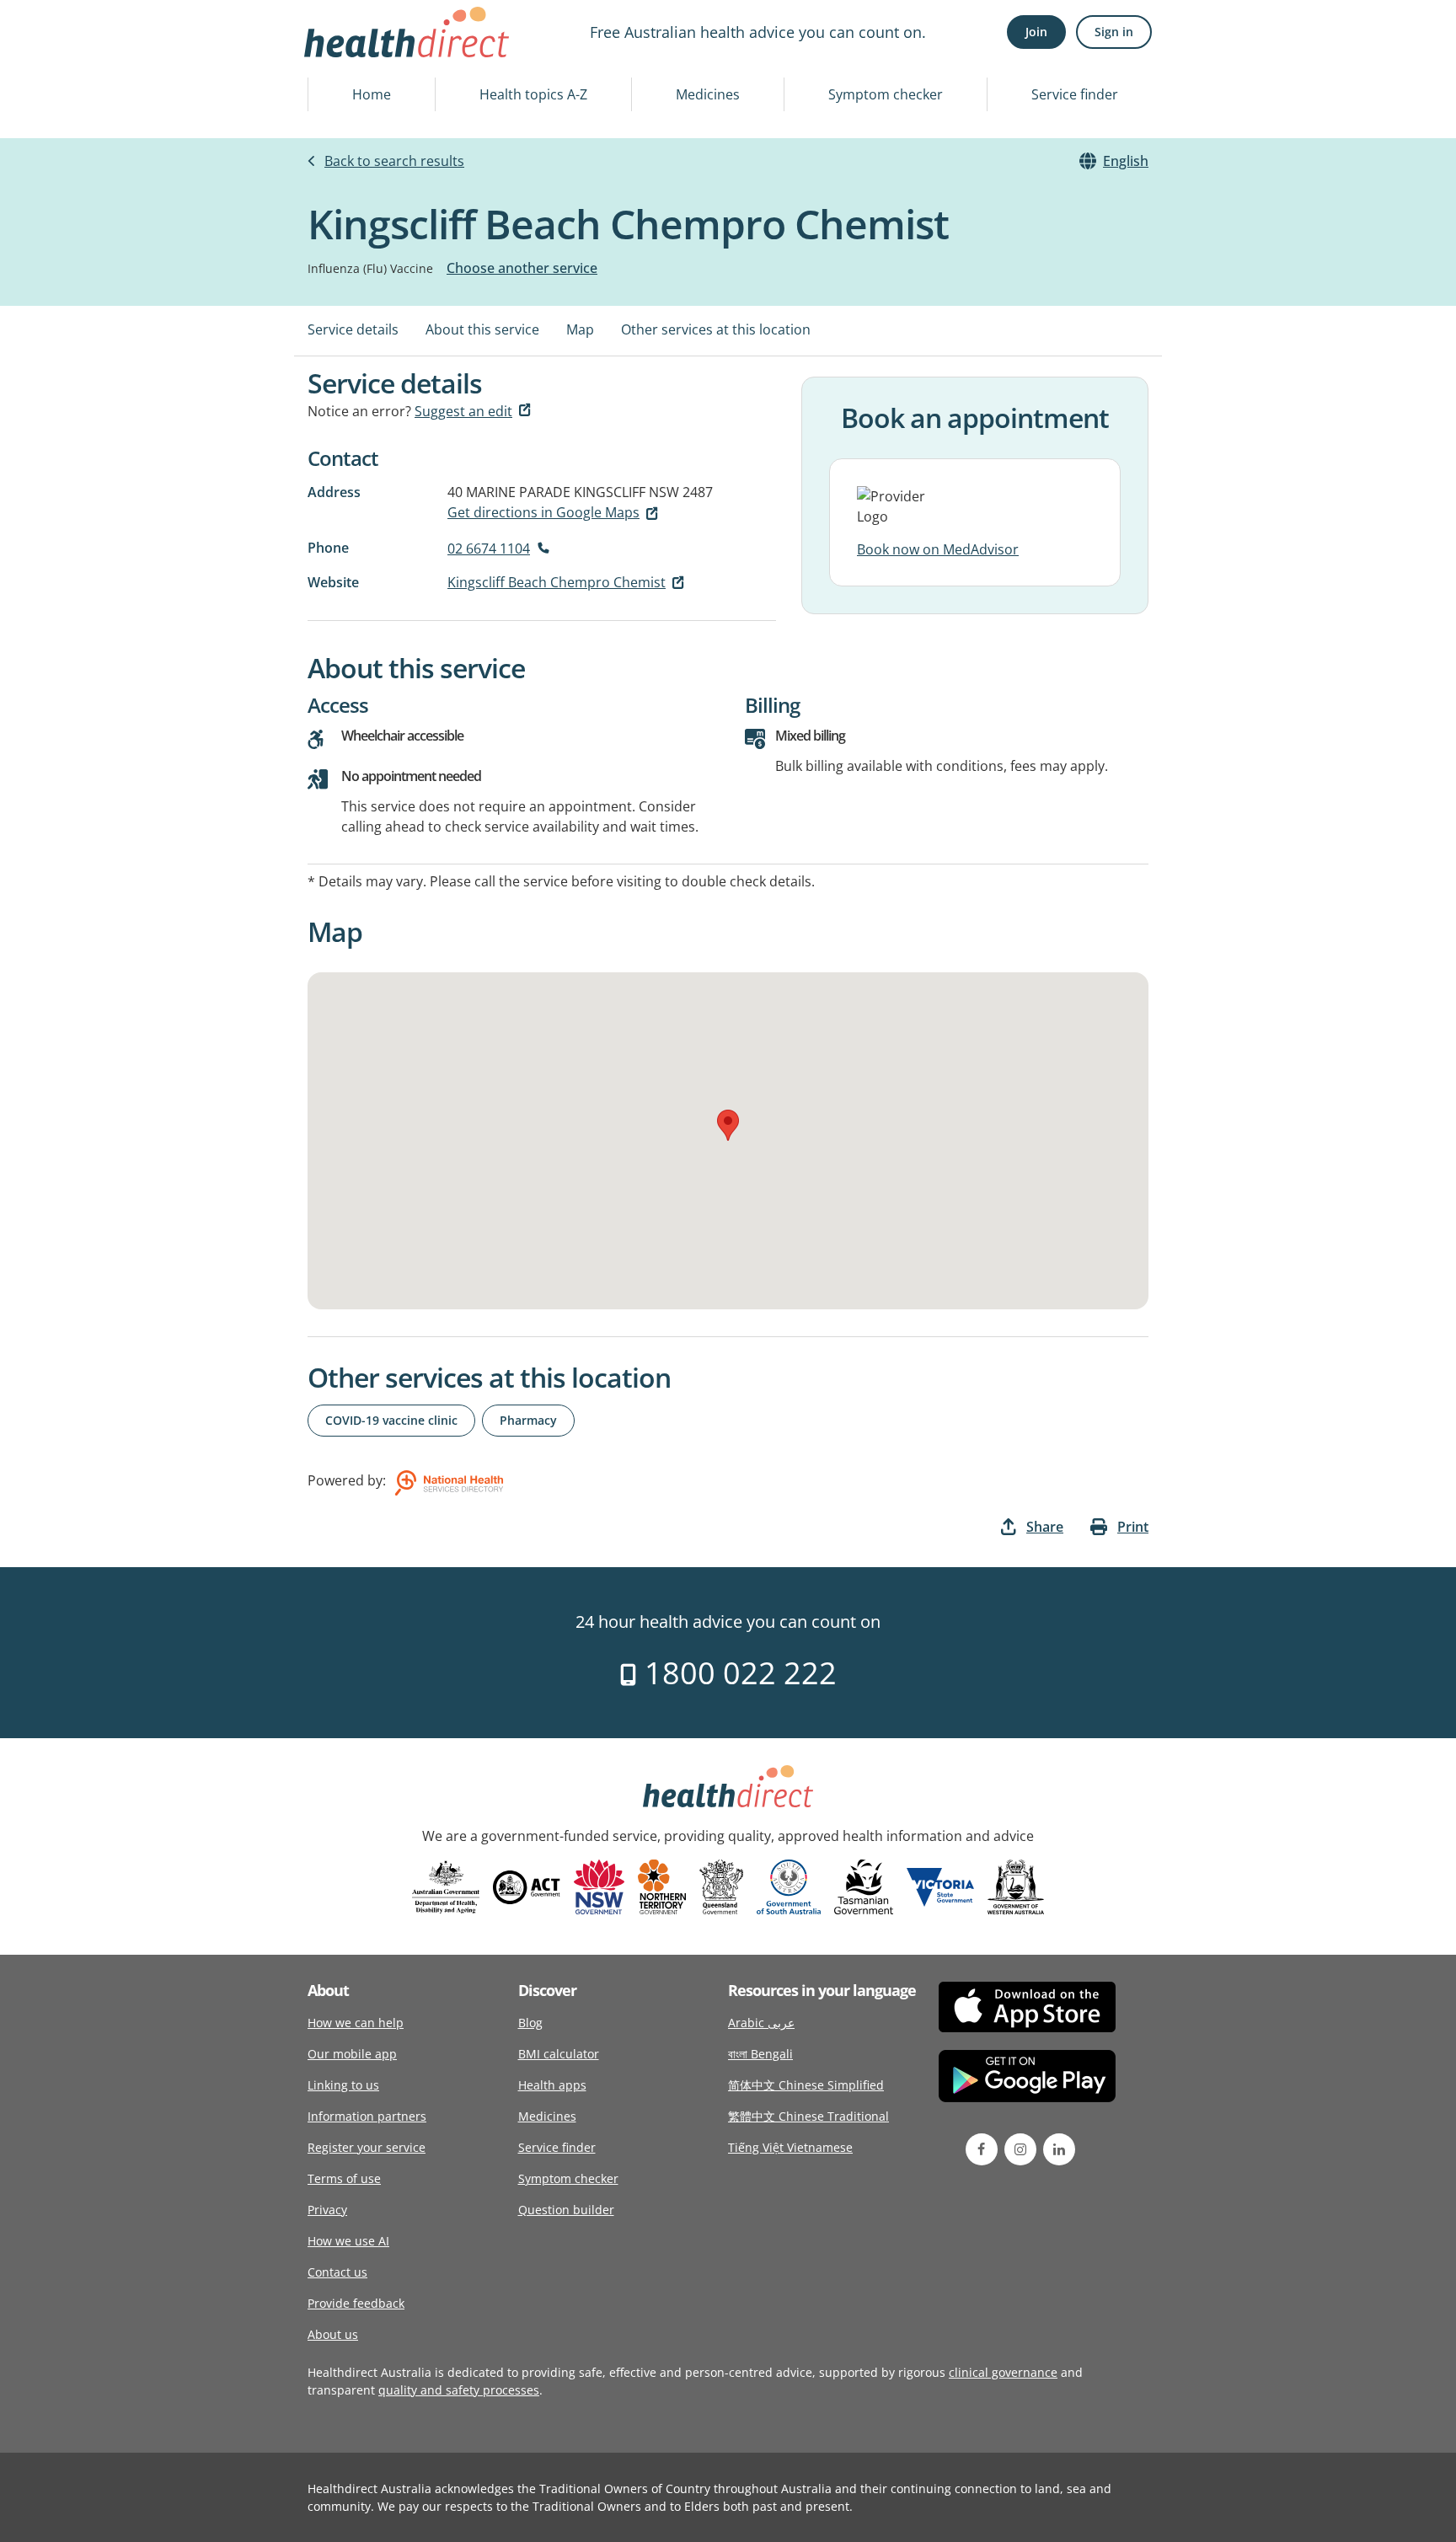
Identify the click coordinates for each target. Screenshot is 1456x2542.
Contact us (337, 2272)
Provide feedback (356, 2303)
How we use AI (348, 2241)
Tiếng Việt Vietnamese (790, 2147)
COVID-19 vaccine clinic (391, 1420)
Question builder (566, 2210)
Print (1133, 1527)
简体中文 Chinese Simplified (806, 2085)
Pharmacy (528, 1420)
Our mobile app (352, 2054)
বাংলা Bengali (760, 2054)
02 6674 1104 (489, 549)
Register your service (367, 2147)
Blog (530, 2023)
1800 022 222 (737, 1673)
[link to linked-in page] (1059, 2149)
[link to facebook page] (982, 2149)
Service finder (1075, 94)
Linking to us (343, 2085)
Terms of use (344, 2178)
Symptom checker (886, 94)
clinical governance (1003, 2372)
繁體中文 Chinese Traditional (808, 2116)
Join (1036, 32)
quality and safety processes (459, 2390)
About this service (482, 329)
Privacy (327, 2210)
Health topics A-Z (533, 94)
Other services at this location (716, 329)
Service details (353, 329)
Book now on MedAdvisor (938, 549)
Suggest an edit (463, 411)
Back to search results (394, 161)
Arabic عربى (761, 2023)
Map (580, 329)
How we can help (356, 2023)
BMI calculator (559, 2054)
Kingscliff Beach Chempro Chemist (557, 582)
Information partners (367, 2116)
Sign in (1114, 32)
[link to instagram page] (1020, 2149)
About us (333, 2334)
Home (372, 94)
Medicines (708, 94)
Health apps (552, 2085)
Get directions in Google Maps (543, 512)
